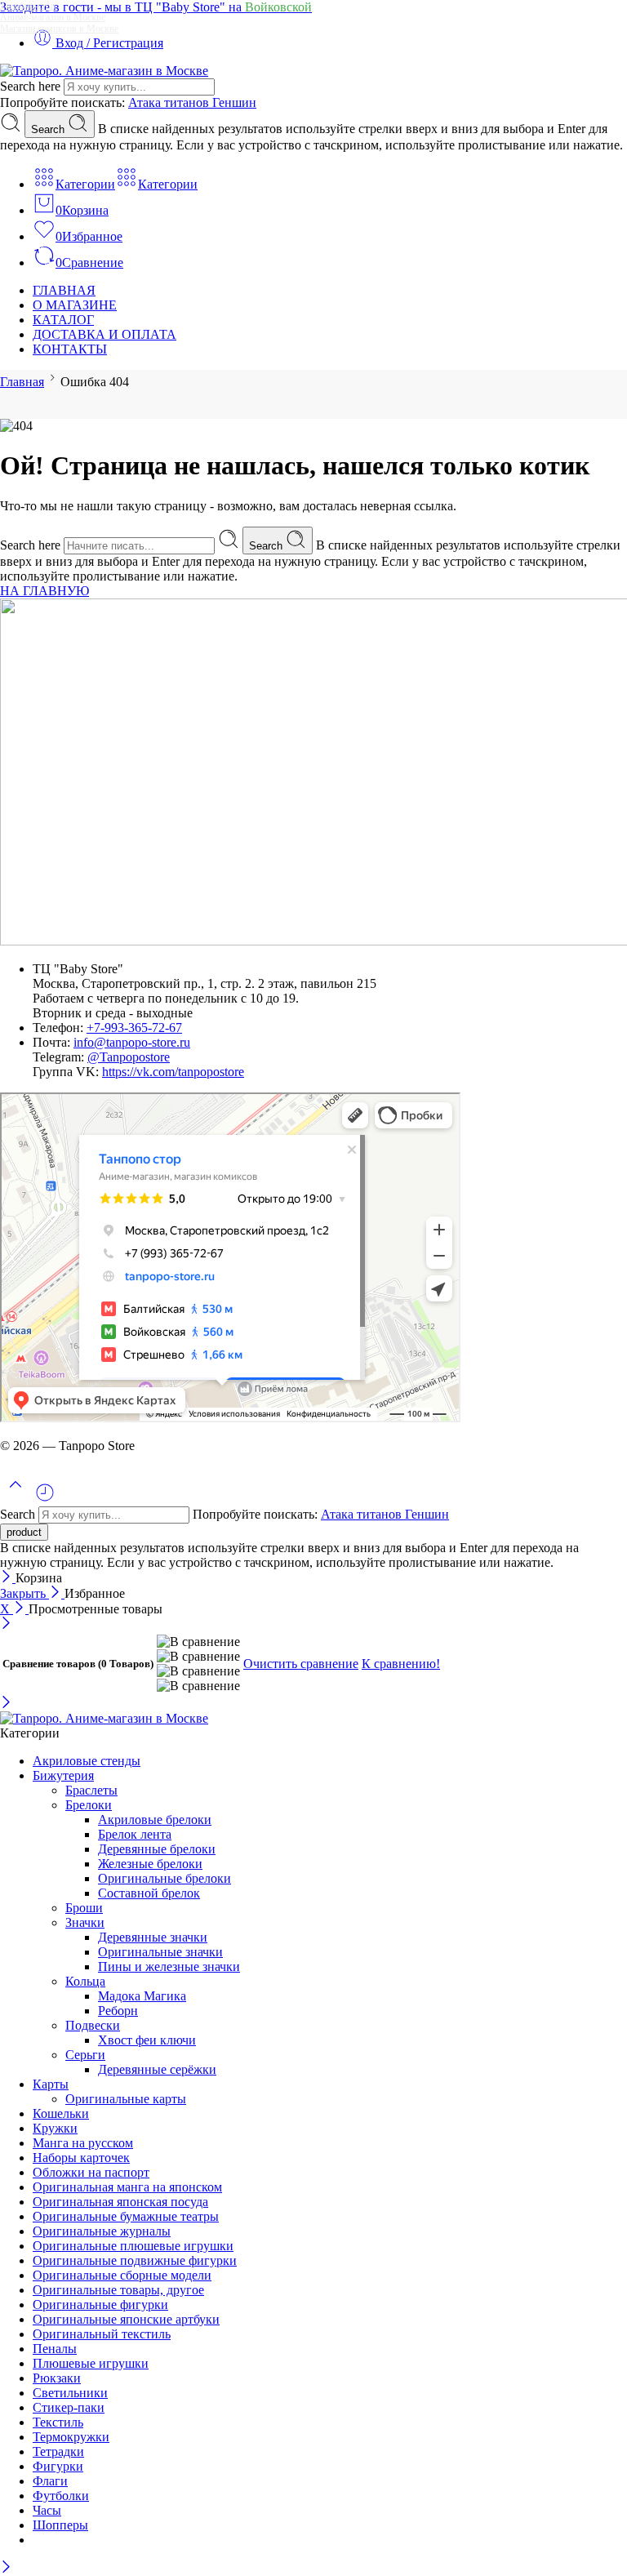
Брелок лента (135, 1834)
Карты (51, 2084)
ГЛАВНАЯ (64, 290)
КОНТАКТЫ (70, 349)
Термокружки (71, 2437)
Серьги (85, 2055)
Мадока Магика (142, 1996)
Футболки (61, 2496)
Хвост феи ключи (147, 2040)
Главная (22, 382)
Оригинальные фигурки (100, 2305)
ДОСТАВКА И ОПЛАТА (104, 334)
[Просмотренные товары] (45, 1499)
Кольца (85, 1981)
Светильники (70, 2393)
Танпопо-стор (28, 6)
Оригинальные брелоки (165, 1878)
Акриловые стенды (87, 1761)
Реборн (118, 2011)
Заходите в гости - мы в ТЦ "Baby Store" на (156, 7)
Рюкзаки (57, 2378)
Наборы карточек (81, 2158)
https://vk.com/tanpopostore (173, 1072)
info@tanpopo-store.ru (132, 1042)
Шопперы (60, 2525)
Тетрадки (58, 2451)
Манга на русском (83, 2143)
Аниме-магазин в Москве (53, 17)
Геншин (234, 102)
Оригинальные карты (126, 2099)
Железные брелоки (150, 1864)
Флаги (50, 2481)
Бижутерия (63, 1775)
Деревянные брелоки (157, 1849)
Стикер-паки (69, 2407)
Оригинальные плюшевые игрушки (133, 2246)
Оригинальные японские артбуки (126, 2319)
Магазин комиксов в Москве (59, 29)
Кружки (55, 2128)
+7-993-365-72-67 (134, 1028)
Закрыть (24, 1593)
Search (49, 129)
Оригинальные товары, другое (118, 2290)
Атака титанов (170, 102)
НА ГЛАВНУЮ (44, 591)
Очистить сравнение (301, 1664)
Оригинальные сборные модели (122, 2275)
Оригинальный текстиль (102, 2334)
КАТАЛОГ (63, 320)
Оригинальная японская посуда (120, 2202)
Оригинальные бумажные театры (126, 2216)
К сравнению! (401, 1664)
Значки (85, 1922)
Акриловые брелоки (155, 1820)
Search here (32, 86)
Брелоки (89, 1805)
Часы (47, 2510)
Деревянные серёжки (157, 2069)
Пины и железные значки (169, 1966)
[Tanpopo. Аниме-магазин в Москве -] (104, 71)
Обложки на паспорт (91, 2172)
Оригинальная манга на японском (127, 2187)
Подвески (93, 2025)
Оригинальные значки (160, 1952)
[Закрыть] (8, 1578)
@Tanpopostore (129, 1057)
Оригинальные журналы (102, 2231)
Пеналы (55, 2349)
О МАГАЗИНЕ (75, 305)
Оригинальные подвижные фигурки (135, 2260)
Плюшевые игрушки (91, 2363)
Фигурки (58, 2466)
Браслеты (91, 1790)
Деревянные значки (153, 1937)
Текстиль (58, 2422)
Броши (84, 1908)
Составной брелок (149, 1893)
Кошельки (61, 2113)
